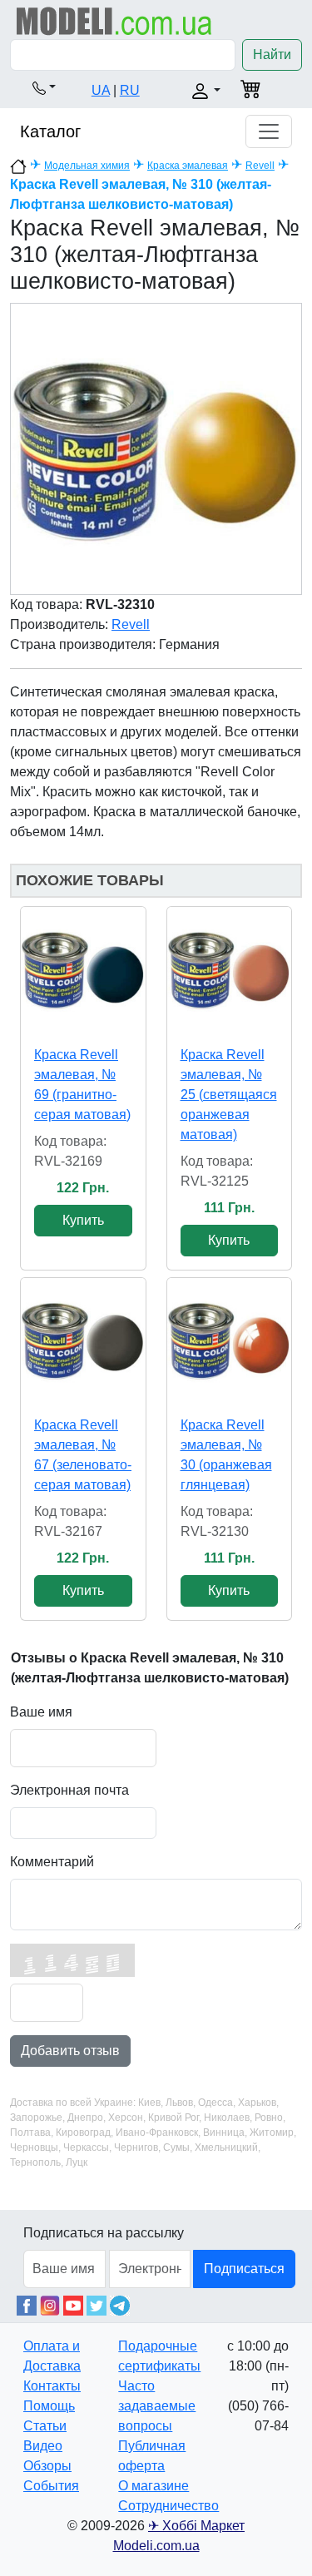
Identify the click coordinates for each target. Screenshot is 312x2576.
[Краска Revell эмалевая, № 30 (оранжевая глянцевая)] (230, 1340)
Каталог (50, 131)
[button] (44, 87)
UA (101, 90)
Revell (260, 166)
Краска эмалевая (188, 166)
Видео (43, 2446)
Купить (83, 1220)
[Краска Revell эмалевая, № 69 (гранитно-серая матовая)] (83, 969)
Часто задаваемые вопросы (157, 2406)
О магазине (154, 2486)
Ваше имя (41, 1712)
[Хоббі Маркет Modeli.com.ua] (114, 20)
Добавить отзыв (70, 2051)
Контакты (52, 2386)
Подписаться (244, 2269)
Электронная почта (69, 1790)
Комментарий (52, 1862)
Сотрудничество (168, 2506)
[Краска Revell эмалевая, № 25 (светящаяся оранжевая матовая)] (230, 969)
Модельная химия (87, 166)
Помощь (49, 2406)
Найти (272, 54)
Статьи (45, 2426)
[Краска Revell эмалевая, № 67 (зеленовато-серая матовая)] (83, 1340)
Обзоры (47, 2466)
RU (130, 90)
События (51, 2486)
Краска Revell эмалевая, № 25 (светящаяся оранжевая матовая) (229, 1095)
